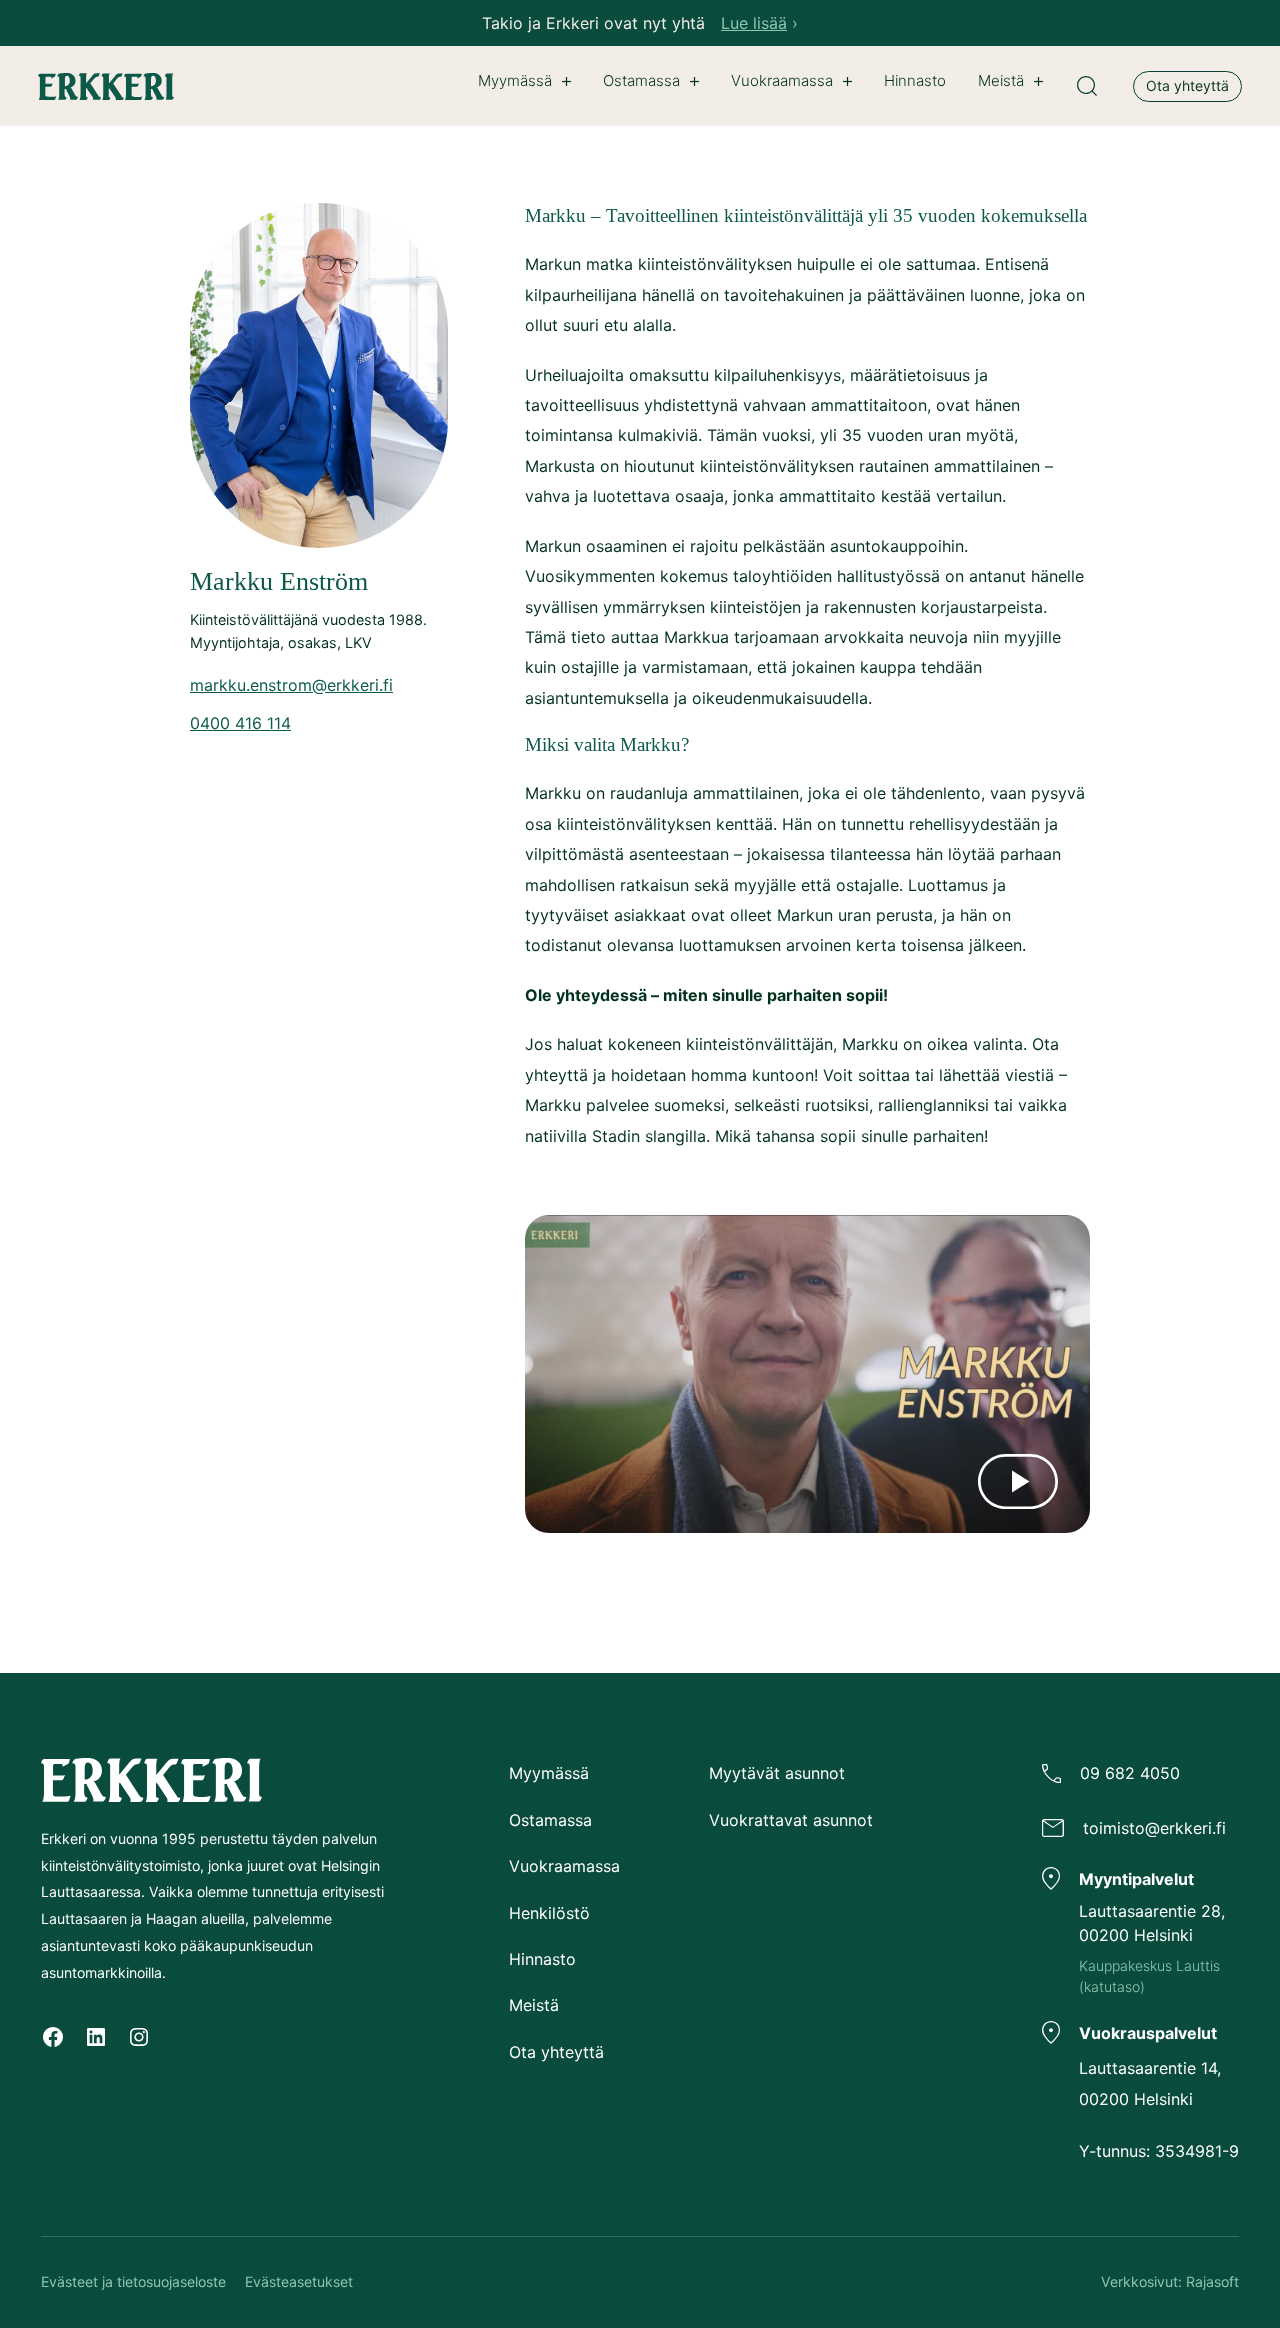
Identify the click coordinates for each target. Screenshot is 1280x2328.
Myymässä (515, 80)
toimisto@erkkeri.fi (1154, 1828)
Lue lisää (754, 23)
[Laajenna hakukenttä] (1087, 86)
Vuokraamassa (782, 80)
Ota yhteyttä (1187, 85)
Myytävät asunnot (777, 1773)
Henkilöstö (549, 1913)
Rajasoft (1212, 2281)
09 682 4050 (1130, 1773)
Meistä (1001, 80)
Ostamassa (641, 80)
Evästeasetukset (299, 2281)
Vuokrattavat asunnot (791, 1820)
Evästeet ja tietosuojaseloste (133, 2281)
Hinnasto (542, 1959)
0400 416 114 (240, 723)
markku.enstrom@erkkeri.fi (291, 685)
